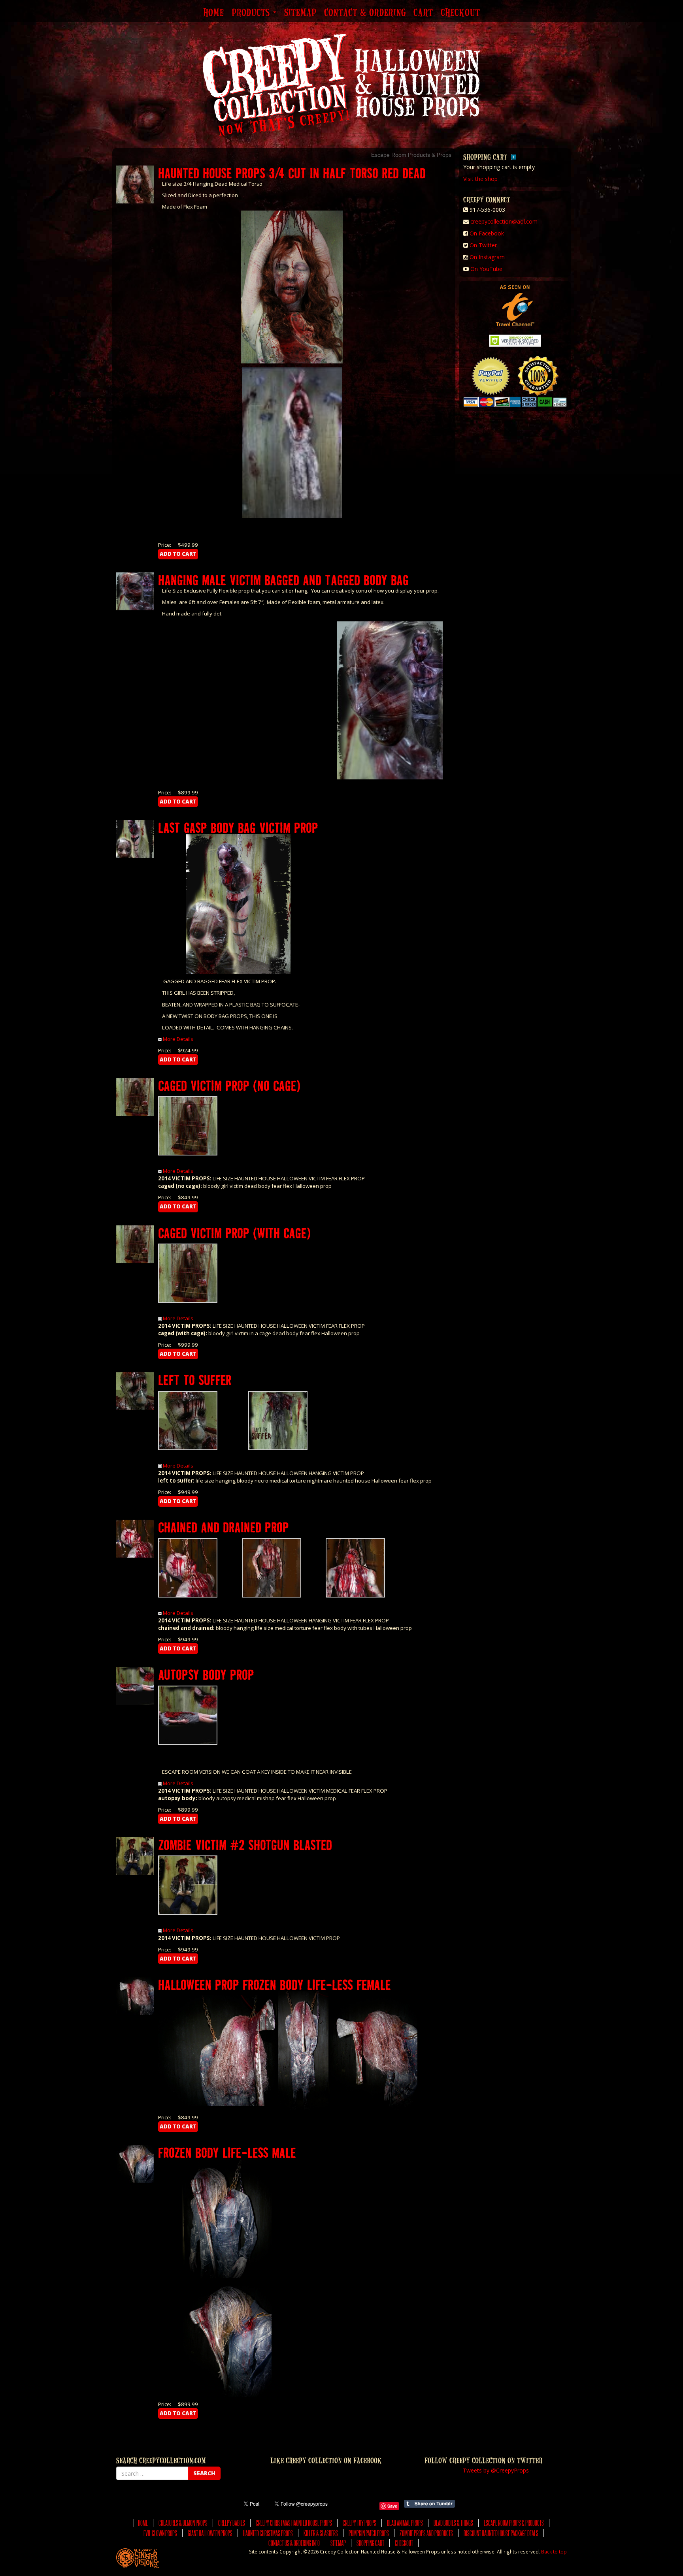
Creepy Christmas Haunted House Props (294, 2523)
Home (213, 13)
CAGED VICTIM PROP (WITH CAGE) (234, 1233)
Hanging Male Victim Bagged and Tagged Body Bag (283, 580)
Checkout (460, 13)
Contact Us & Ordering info (294, 2543)
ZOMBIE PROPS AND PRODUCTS (426, 2533)
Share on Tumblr (429, 2504)
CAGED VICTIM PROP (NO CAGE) (229, 1085)
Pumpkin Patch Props (369, 2533)
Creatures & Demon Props (183, 2523)
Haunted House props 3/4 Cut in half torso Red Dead (292, 173)
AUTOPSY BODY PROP (206, 1674)
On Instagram (487, 257)
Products (252, 13)
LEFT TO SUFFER (195, 1380)
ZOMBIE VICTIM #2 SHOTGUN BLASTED (245, 1845)
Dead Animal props (405, 2523)
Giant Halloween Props (210, 2533)
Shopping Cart (370, 2543)
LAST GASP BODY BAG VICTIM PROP (238, 827)
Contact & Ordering (365, 13)
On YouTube (486, 269)
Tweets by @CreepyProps (496, 2470)
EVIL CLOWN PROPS (160, 2533)
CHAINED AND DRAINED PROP (224, 1527)
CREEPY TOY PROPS (359, 2523)
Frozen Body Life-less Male (227, 2152)
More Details (178, 1039)
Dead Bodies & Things (453, 2523)
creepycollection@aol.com (504, 221)
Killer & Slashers (321, 2533)
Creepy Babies (232, 2523)
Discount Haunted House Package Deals (501, 2533)
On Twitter (483, 245)
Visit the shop (480, 179)
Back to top (554, 2552)
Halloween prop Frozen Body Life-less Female (275, 1984)
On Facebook (487, 233)
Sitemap (300, 13)
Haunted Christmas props (268, 2533)
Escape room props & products (514, 2523)
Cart (423, 13)
